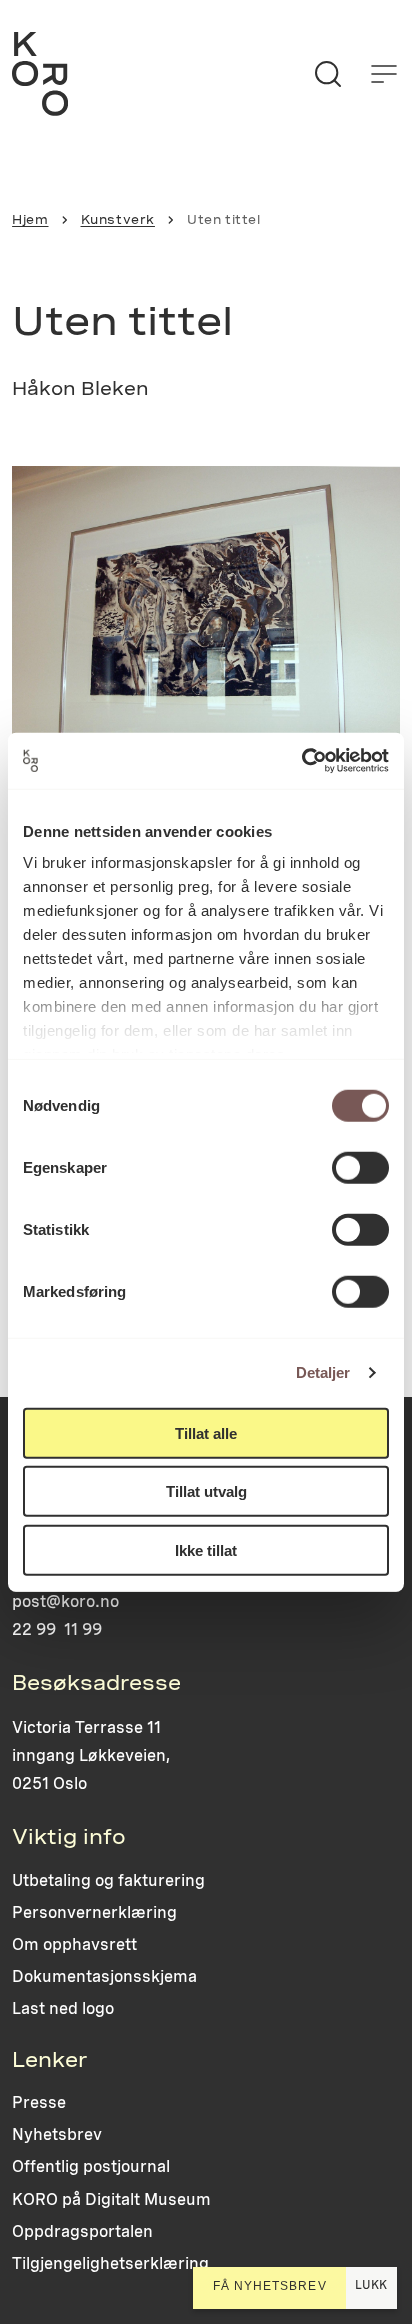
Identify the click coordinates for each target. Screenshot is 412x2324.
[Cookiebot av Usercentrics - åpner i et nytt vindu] (301, 761)
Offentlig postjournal (91, 2166)
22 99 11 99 (57, 1629)
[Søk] (328, 74)
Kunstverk (118, 219)
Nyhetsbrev (57, 2134)
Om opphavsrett (74, 1944)
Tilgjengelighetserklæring (110, 2263)
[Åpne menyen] (384, 74)
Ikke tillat (206, 1549)
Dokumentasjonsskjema (104, 1976)
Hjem (30, 219)
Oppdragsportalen (82, 2231)
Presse (39, 2102)
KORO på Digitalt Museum (111, 2199)
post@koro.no (65, 1601)
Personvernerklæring (94, 1912)
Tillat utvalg (206, 1491)
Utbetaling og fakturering (108, 1880)
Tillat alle (206, 1432)
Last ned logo (63, 2008)
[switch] (360, 1167)
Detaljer (323, 1372)
